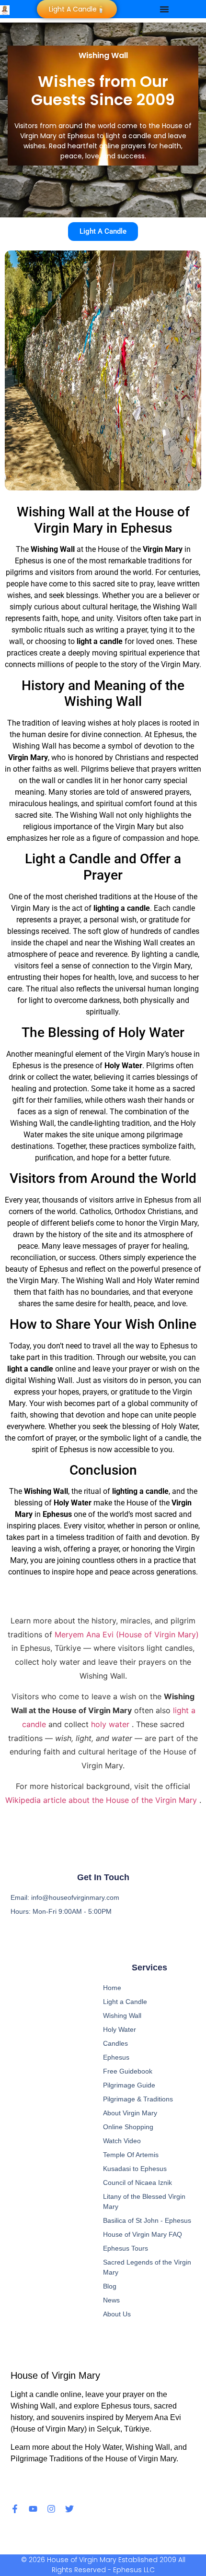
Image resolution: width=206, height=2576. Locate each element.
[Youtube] (33, 2509)
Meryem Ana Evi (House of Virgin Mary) (127, 1634)
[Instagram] (51, 2509)
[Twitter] (69, 2509)
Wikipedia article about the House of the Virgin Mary (102, 1800)
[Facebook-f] (15, 2509)
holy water (111, 1724)
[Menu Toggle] (164, 9)
